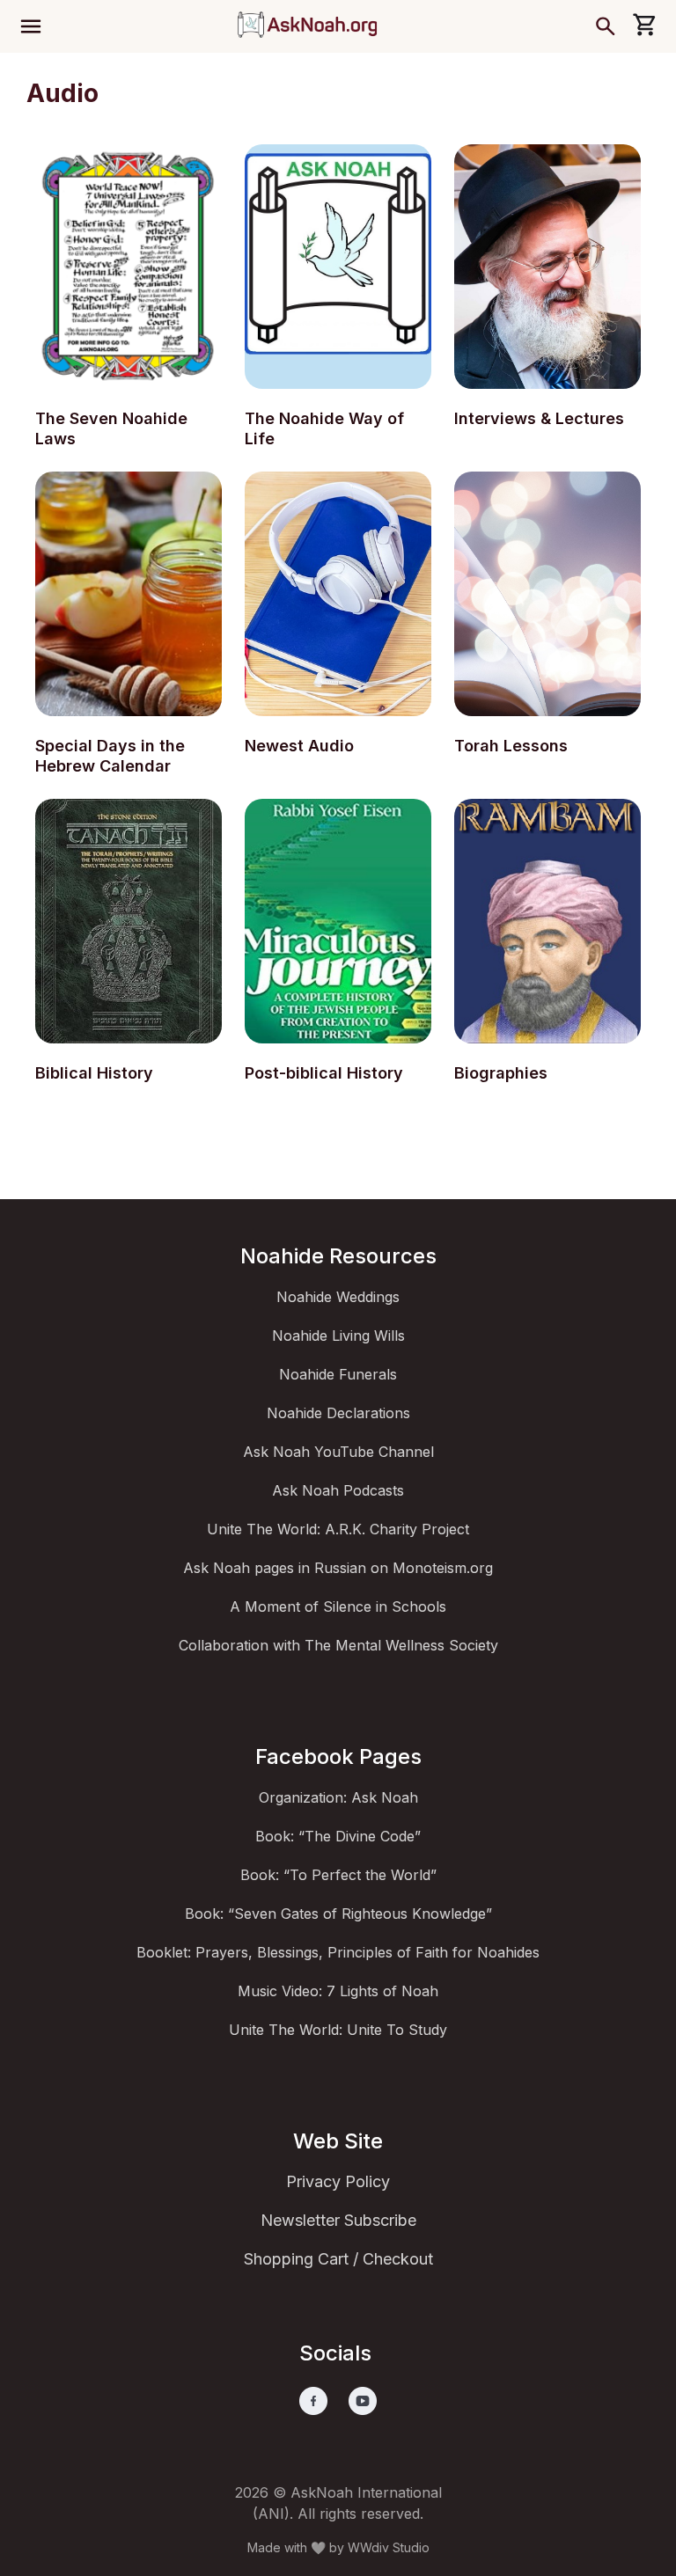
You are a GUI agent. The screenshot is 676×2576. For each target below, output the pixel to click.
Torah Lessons (511, 746)
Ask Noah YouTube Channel (338, 1452)
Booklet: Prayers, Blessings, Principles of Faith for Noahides (338, 1952)
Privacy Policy (338, 2181)
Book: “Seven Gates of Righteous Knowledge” (338, 1914)
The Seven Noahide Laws (111, 428)
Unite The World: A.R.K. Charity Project (338, 1529)
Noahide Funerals (338, 1374)
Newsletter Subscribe (338, 2220)
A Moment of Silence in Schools (338, 1606)
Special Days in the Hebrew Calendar (110, 756)
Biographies (501, 1073)
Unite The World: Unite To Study (338, 2030)
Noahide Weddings (338, 1297)
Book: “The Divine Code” (338, 1836)
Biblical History (94, 1073)
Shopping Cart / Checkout (338, 2259)
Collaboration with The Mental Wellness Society (338, 1645)
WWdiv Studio (389, 2547)
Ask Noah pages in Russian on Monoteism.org (338, 1568)
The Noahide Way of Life (324, 428)
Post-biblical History (324, 1073)
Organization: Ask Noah (338, 1797)
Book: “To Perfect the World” (338, 1875)
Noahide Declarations (338, 1413)
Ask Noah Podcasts (338, 1490)
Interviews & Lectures (539, 418)
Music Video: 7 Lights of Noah (338, 1991)
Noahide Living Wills (338, 1336)
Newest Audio (299, 746)
